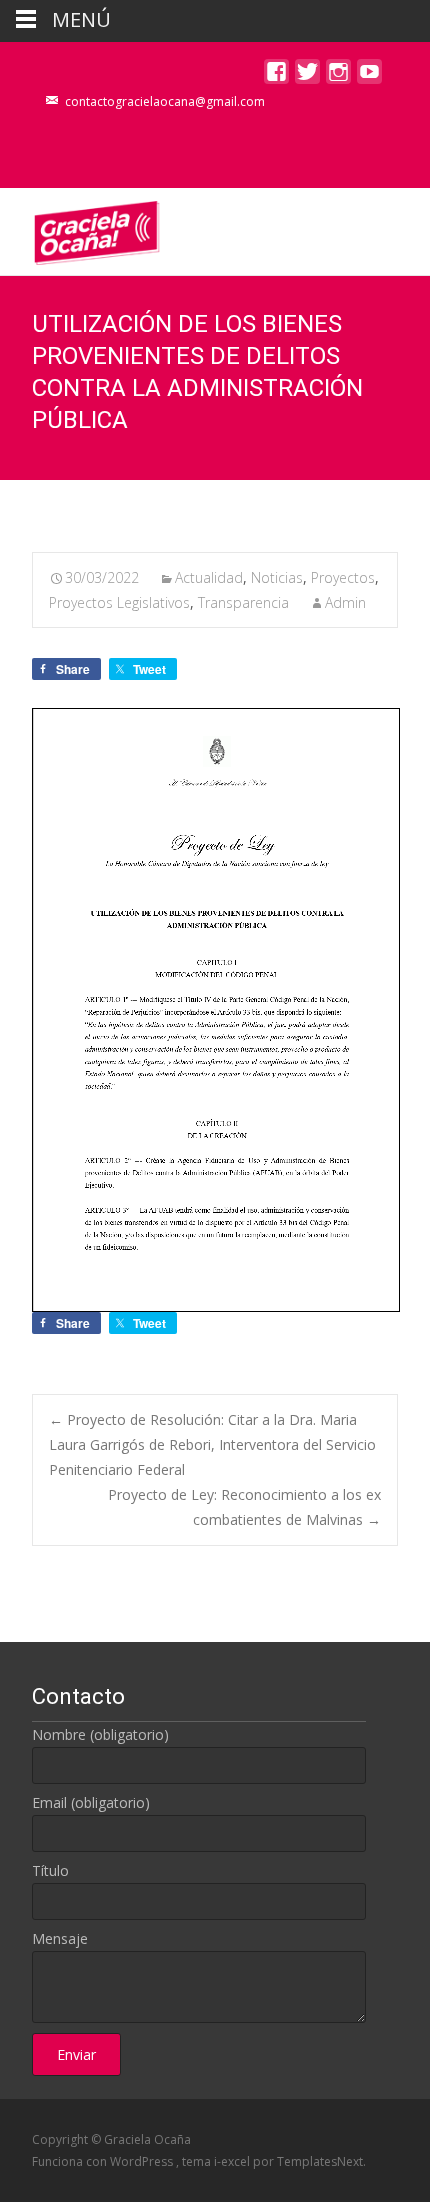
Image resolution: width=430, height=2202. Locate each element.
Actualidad (209, 577)
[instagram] (338, 76)
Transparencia (243, 602)
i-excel (233, 2161)
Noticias (277, 577)
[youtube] (369, 76)
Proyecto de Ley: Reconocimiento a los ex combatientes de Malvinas (244, 1507)
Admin (345, 602)
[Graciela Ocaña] (81, 228)
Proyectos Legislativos (119, 602)
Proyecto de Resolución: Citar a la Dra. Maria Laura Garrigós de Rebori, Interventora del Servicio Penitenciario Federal (212, 1444)
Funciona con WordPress (104, 2161)
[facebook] (276, 76)
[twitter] (307, 76)
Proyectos (343, 577)
